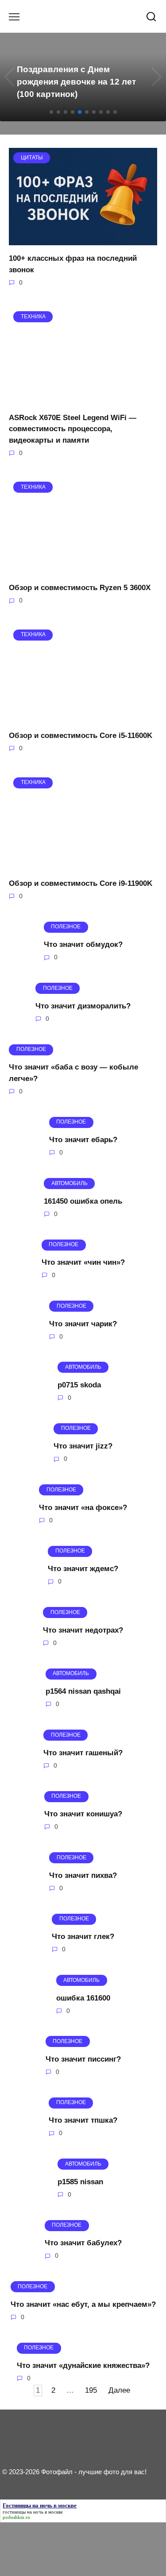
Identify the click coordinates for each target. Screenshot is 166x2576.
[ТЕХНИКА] (83, 399)
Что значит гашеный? (83, 1752)
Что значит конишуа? (83, 1814)
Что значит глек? (83, 1937)
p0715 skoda (79, 1385)
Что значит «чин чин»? (83, 1262)
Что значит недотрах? (83, 1630)
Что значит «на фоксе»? (83, 1508)
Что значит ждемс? (83, 1569)
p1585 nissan (80, 2182)
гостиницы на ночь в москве (33, 2512)
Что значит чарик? (83, 1323)
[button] (51, 112)
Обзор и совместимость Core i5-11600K (81, 736)
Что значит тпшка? (83, 2120)
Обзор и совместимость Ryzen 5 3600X (80, 588)
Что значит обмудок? (83, 944)
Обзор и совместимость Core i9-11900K (81, 883)
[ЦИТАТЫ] (83, 240)
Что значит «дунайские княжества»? (83, 2366)
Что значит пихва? (83, 1875)
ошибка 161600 (83, 1998)
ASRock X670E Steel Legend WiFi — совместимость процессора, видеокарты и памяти (73, 429)
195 (91, 2391)
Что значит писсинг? (83, 2059)
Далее (119, 2391)
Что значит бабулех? (83, 2243)
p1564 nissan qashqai (83, 1691)
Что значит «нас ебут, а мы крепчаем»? (83, 2304)
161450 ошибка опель (83, 1201)
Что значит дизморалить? (83, 1006)
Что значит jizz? (83, 1446)
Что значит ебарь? (83, 1140)
